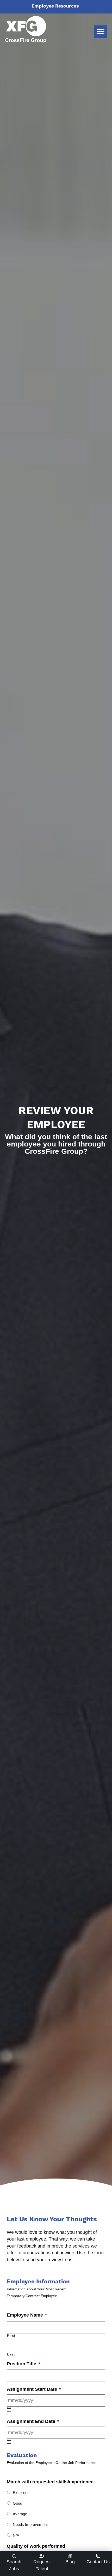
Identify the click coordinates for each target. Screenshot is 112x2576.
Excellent (21, 2493)
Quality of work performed (36, 2546)
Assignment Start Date (34, 2389)
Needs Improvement (30, 2525)
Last (11, 2354)
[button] (101, 32)
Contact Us (98, 2562)
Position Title (23, 2364)
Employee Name (27, 2315)
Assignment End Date (33, 2421)
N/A (16, 2535)
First (11, 2335)
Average (20, 2514)
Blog (70, 2562)
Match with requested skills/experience (50, 2482)
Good (17, 2503)
